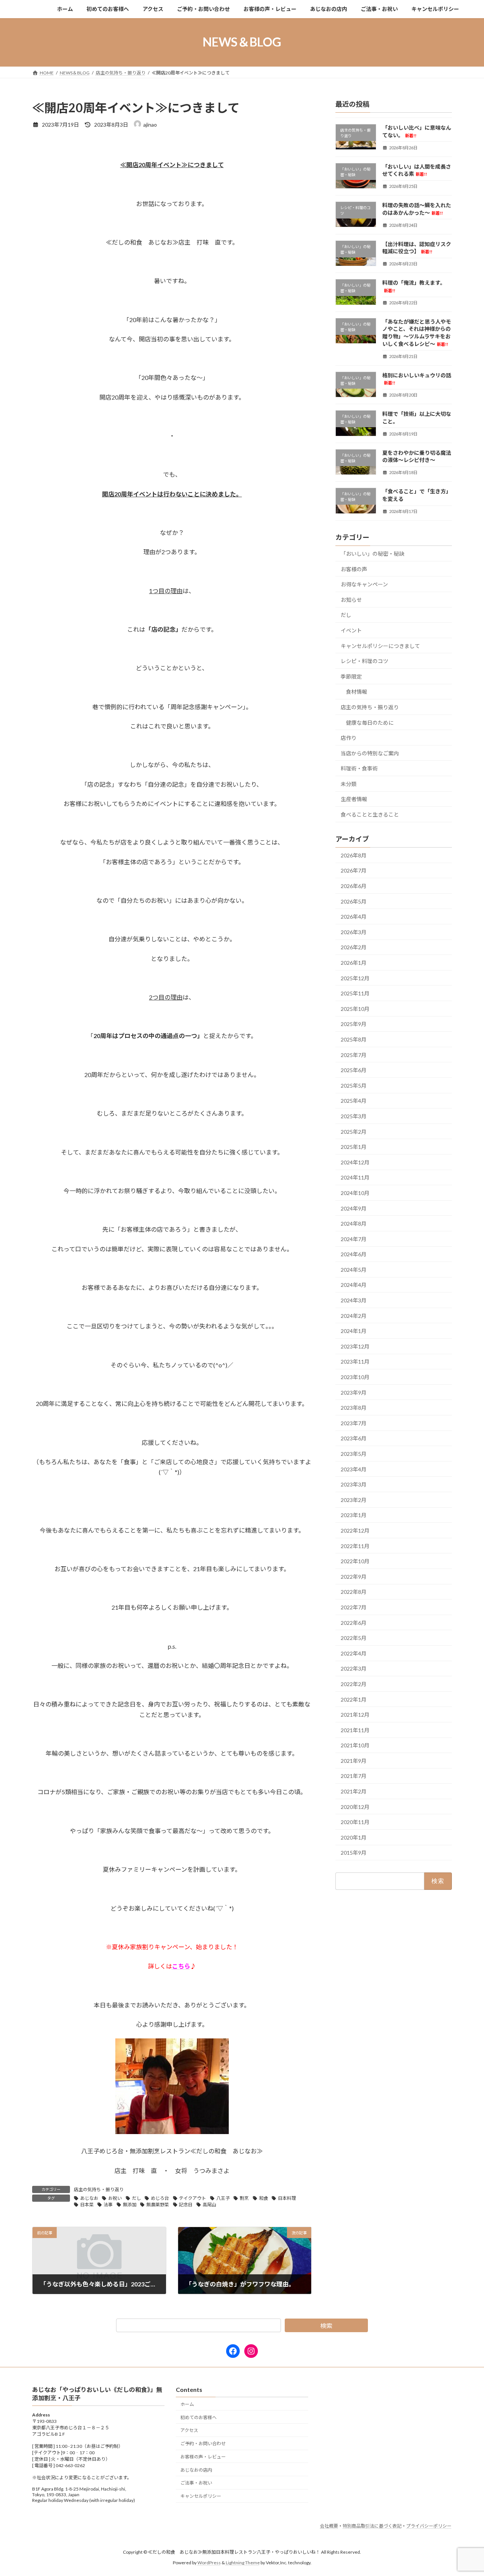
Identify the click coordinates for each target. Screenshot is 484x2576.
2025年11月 (355, 993)
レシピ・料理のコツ (365, 661)
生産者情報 (354, 799)
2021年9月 (354, 1760)
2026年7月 (354, 870)
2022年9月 (354, 1576)
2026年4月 (354, 917)
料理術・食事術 (359, 768)
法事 (108, 2205)
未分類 (349, 783)
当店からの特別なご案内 (370, 753)
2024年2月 (354, 1315)
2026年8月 (354, 855)
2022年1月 (354, 1699)
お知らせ (351, 599)
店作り (349, 738)
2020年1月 (354, 1837)
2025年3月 (354, 1116)
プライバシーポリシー (429, 2526)
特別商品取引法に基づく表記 (372, 2526)
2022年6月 (354, 1622)
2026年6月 (354, 886)
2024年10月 (355, 1193)
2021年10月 (355, 1745)
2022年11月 (355, 1546)
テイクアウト (192, 2198)
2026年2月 (354, 947)
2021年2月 (354, 1791)
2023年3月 (354, 1484)
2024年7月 (354, 1239)
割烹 (244, 2198)
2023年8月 (354, 1408)
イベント (351, 630)
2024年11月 (355, 1177)
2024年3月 (354, 1300)
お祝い (115, 2198)
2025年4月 (354, 1101)
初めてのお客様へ (199, 2417)
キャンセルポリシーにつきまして (380, 646)
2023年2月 (354, 1500)
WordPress (209, 2563)
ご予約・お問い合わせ (203, 2444)
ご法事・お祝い (196, 2483)
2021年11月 (355, 1730)
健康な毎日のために (370, 722)
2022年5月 (354, 1638)
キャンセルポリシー (201, 2496)
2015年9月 (354, 1853)
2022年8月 (354, 1592)
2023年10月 (355, 1377)
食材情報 (357, 692)
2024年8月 (354, 1224)
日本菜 (87, 2205)
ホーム (187, 2404)
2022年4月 (354, 1653)
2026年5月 (354, 901)
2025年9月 (354, 1024)
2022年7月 (354, 1607)
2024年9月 (354, 1208)
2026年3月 (354, 932)
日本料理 (287, 2198)
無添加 (130, 2205)
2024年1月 (354, 1331)
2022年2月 (354, 1684)
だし (137, 2198)
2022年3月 (354, 1669)
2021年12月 (355, 1715)
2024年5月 (354, 1269)
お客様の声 (354, 569)
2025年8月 (354, 1039)
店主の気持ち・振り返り (99, 2189)
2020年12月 (355, 1806)
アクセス (189, 2431)
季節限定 (351, 676)
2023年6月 (354, 1438)
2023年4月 (354, 1469)
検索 (326, 2326)
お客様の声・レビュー (203, 2457)
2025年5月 (354, 1085)
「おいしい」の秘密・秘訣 (372, 554)
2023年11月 (355, 1362)
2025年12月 (355, 978)
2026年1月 (354, 963)
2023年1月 (354, 1515)
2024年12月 (355, 1162)
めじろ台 (160, 2198)
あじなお (89, 2198)
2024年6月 (354, 1254)
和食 (264, 2198)
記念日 (186, 2205)
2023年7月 (354, 1423)
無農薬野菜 (158, 2205)
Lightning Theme (243, 2563)
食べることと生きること (370, 814)
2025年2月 (354, 1131)
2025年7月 (354, 1055)
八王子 (223, 2198)
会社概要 (329, 2526)
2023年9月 (354, 1392)
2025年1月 (354, 1147)
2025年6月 (354, 1070)
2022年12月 (355, 1531)
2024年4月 (354, 1285)
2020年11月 (355, 1822)
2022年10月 (355, 1561)
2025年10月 (355, 1008)
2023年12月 (355, 1346)
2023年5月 (354, 1454)
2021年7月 (354, 1776)
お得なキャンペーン (364, 584)
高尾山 (209, 2205)
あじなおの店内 (196, 2470)
